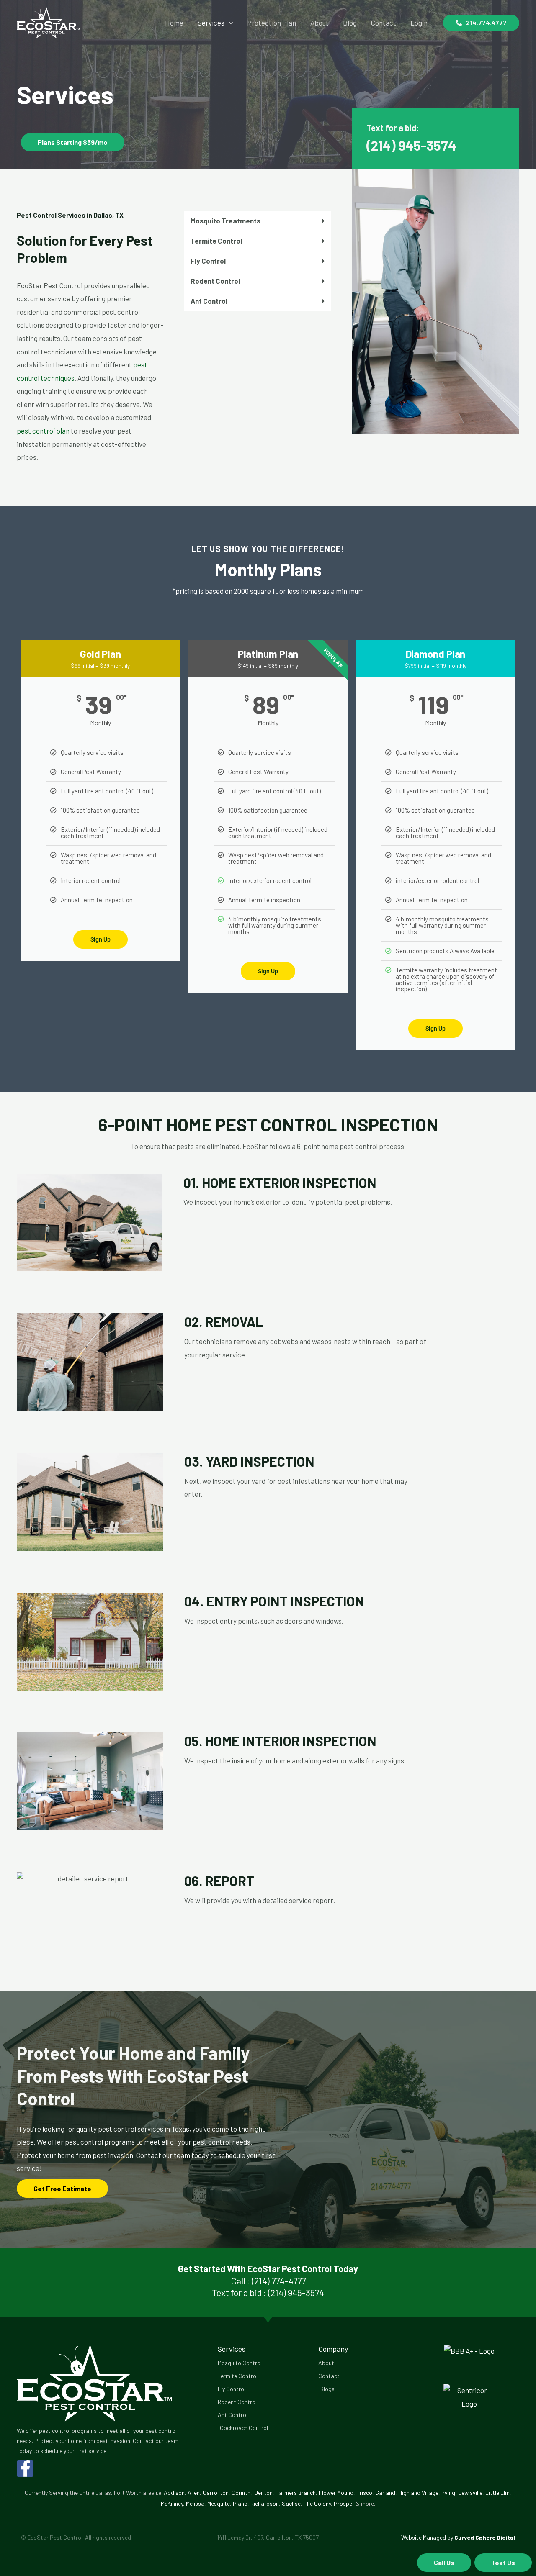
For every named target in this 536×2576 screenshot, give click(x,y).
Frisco (364, 2493)
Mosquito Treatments (225, 221)
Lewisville (470, 2493)
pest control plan (43, 431)
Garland (385, 2493)
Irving (448, 2493)
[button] (481, 23)
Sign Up (100, 939)
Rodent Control (215, 281)
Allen (194, 2493)
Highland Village (418, 2493)
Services (211, 23)
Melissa (195, 2503)
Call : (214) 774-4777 (268, 2281)
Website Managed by (458, 2537)
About (320, 23)
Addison (174, 2493)
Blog (350, 23)
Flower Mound (336, 2493)
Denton (264, 2493)
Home (174, 23)
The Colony (317, 2503)
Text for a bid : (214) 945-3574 (268, 2292)
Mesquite (219, 2503)
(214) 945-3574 (411, 145)
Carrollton (216, 2493)
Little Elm (497, 2493)
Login (419, 23)
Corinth (241, 2493)
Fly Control (208, 261)
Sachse (291, 2503)
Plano (240, 2503)
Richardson (265, 2503)
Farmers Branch (296, 2493)
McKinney (172, 2503)
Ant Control (209, 301)
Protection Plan (272, 23)
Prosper (344, 2503)
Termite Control (216, 241)
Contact (384, 23)
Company (333, 2349)
